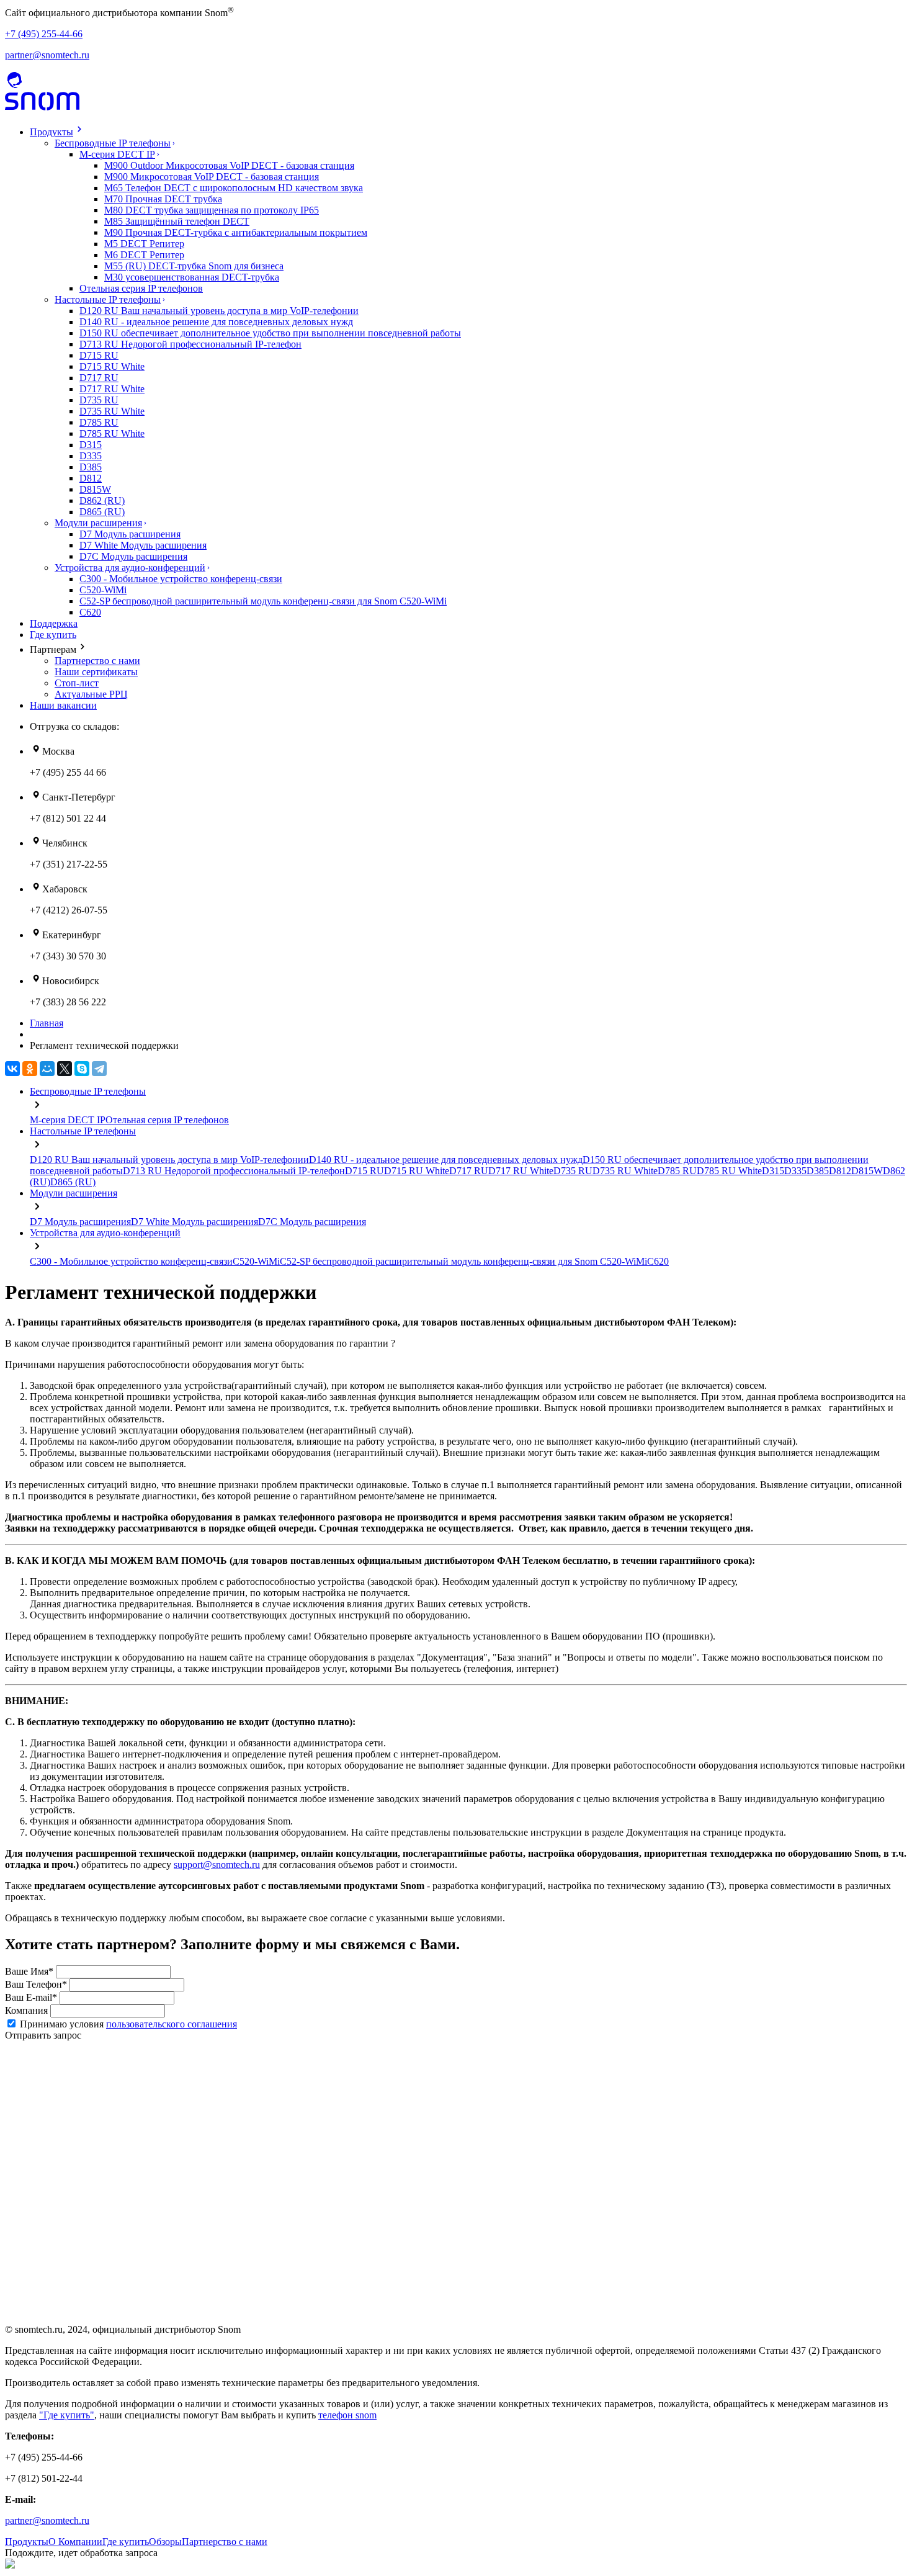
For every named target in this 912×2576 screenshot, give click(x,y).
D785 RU (99, 422)
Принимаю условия (128, 2024)
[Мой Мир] (47, 1069)
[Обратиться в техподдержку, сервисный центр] (14, 86)
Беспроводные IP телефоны (113, 143)
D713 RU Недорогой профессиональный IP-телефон (190, 344)
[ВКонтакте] (12, 1069)
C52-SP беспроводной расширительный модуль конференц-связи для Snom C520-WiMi (263, 601)
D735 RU (99, 400)
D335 (91, 456)
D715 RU (99, 355)
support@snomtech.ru (217, 1865)
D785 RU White (112, 433)
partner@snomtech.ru (47, 55)
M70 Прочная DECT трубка (163, 199)
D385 (91, 467)
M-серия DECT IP (117, 154)
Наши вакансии (63, 705)
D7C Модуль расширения (133, 556)
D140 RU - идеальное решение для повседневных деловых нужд (216, 322)
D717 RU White (112, 389)
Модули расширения (98, 523)
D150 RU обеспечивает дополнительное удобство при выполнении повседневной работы (270, 333)
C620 (90, 612)
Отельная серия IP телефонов (141, 288)
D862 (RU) (102, 500)
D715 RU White (112, 366)
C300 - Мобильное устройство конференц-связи (181, 579)
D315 (91, 445)
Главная (47, 1023)
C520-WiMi (103, 590)
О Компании (75, 2542)
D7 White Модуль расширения (143, 545)
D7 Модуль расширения (130, 534)
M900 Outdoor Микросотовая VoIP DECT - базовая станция (229, 165)
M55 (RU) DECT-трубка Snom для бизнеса (194, 266)
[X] (65, 1069)
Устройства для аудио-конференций (130, 568)
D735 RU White (112, 411)
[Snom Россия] (42, 107)
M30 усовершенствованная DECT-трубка (192, 277)
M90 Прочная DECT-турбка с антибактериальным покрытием (236, 232)
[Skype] (82, 1069)
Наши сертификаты (96, 672)
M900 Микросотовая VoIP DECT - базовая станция (212, 177)
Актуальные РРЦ (91, 694)
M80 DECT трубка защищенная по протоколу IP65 (212, 210)
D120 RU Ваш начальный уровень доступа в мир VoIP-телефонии (219, 311)
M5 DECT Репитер (144, 244)
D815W (95, 489)
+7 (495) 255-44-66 (44, 34)
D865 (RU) (102, 512)
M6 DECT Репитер (144, 255)
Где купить (53, 635)
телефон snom (347, 2415)
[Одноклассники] (30, 1069)
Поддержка (54, 623)
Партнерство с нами (97, 661)
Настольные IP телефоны (108, 299)
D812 (91, 478)
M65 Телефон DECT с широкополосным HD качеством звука (234, 188)
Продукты (51, 132)
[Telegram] (99, 1069)
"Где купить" (67, 2415)
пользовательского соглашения (172, 2024)
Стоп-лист (77, 683)
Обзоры (165, 2542)
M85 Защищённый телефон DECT (177, 221)
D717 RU (99, 378)
